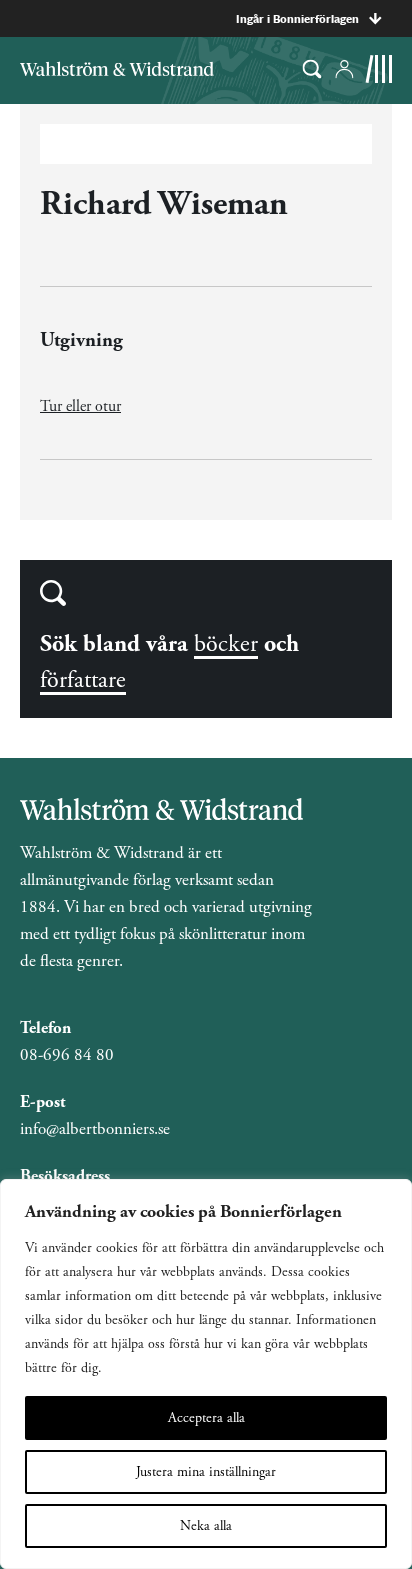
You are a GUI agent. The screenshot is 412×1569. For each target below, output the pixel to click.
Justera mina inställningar (206, 1472)
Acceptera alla (206, 1418)
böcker (226, 644)
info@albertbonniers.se (95, 1129)
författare (83, 680)
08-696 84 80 (67, 1055)
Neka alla (206, 1526)
